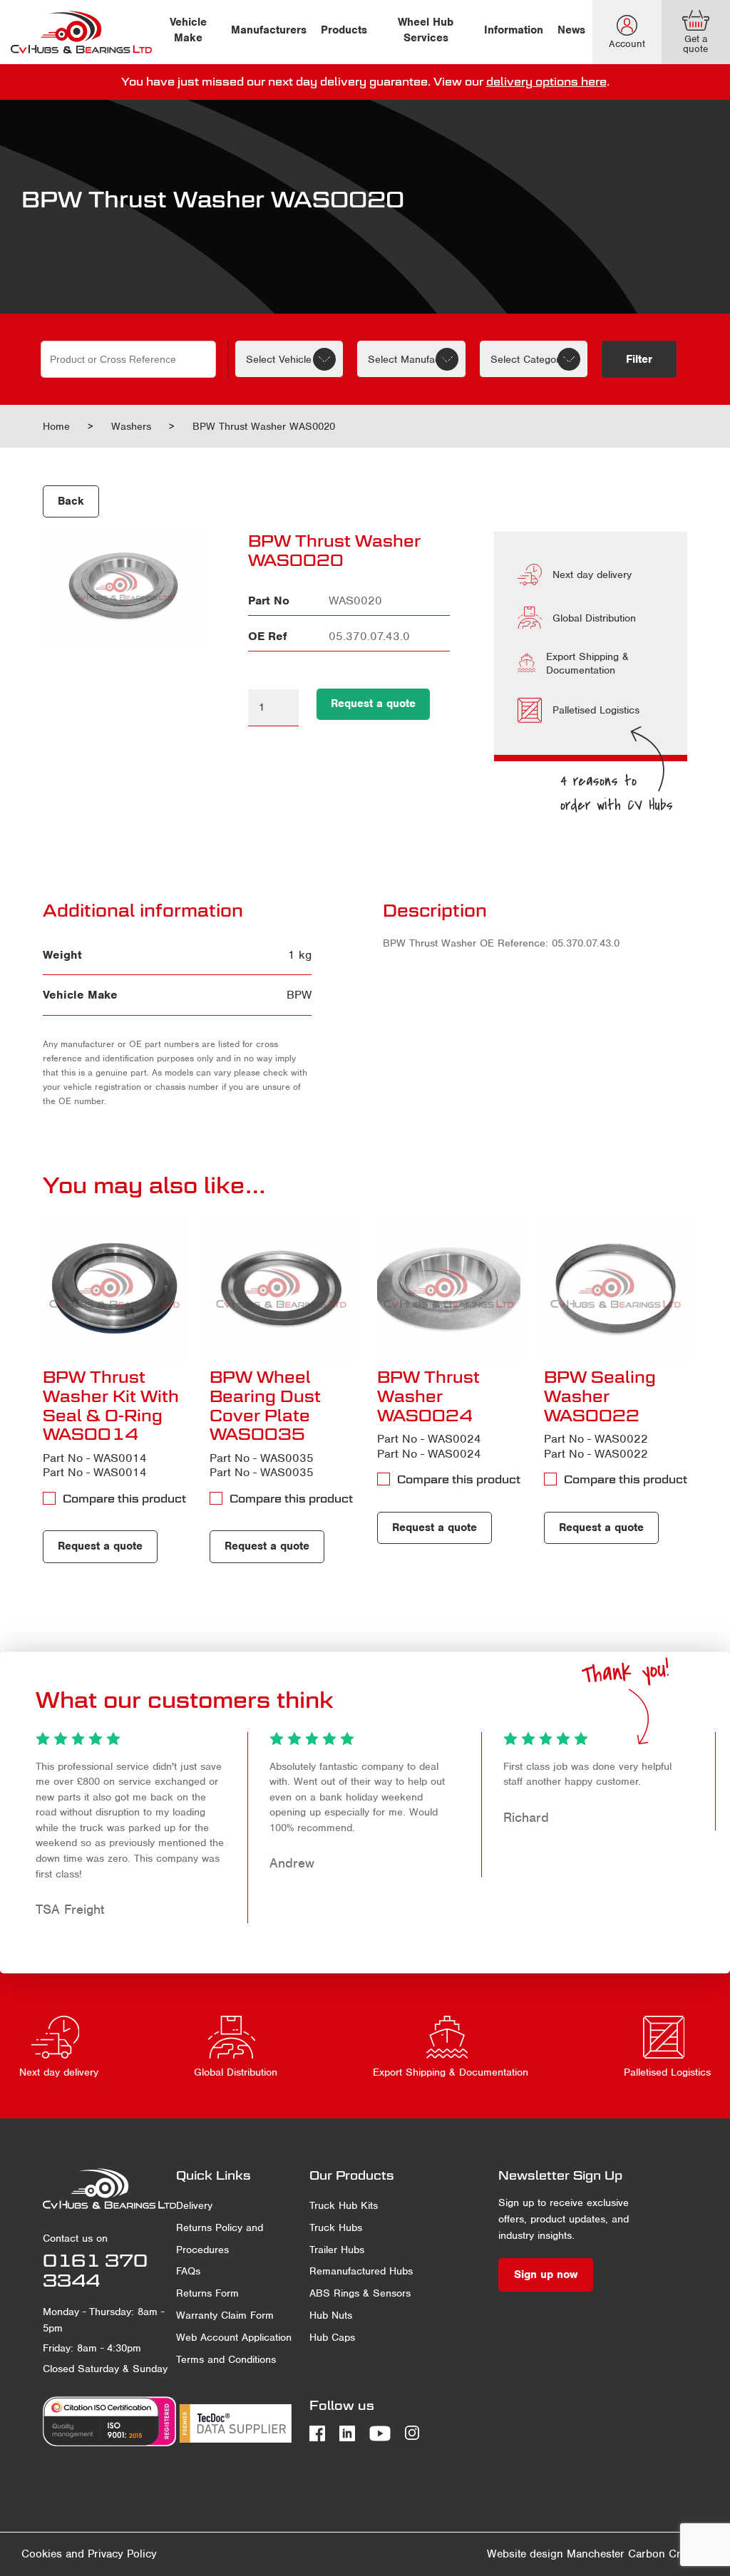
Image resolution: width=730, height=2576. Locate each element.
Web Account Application (234, 2337)
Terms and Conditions (226, 2359)
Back (71, 501)
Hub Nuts (331, 2315)
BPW (299, 995)
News (571, 30)
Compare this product (124, 1498)
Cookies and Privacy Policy (89, 2554)
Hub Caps (332, 2337)
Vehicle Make (188, 30)
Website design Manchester (556, 2554)
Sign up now (546, 2274)
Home (56, 426)
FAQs (188, 2271)
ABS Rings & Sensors (360, 2293)
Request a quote (373, 704)
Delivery (194, 2205)
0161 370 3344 (95, 2271)
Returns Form (207, 2293)
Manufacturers (269, 30)
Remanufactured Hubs (361, 2271)
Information (514, 30)
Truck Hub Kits (344, 2205)
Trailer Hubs (337, 2250)
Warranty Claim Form (225, 2315)
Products (344, 30)
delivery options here (546, 81)
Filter (639, 359)
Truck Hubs (336, 2227)
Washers (131, 426)
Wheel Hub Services (426, 30)
